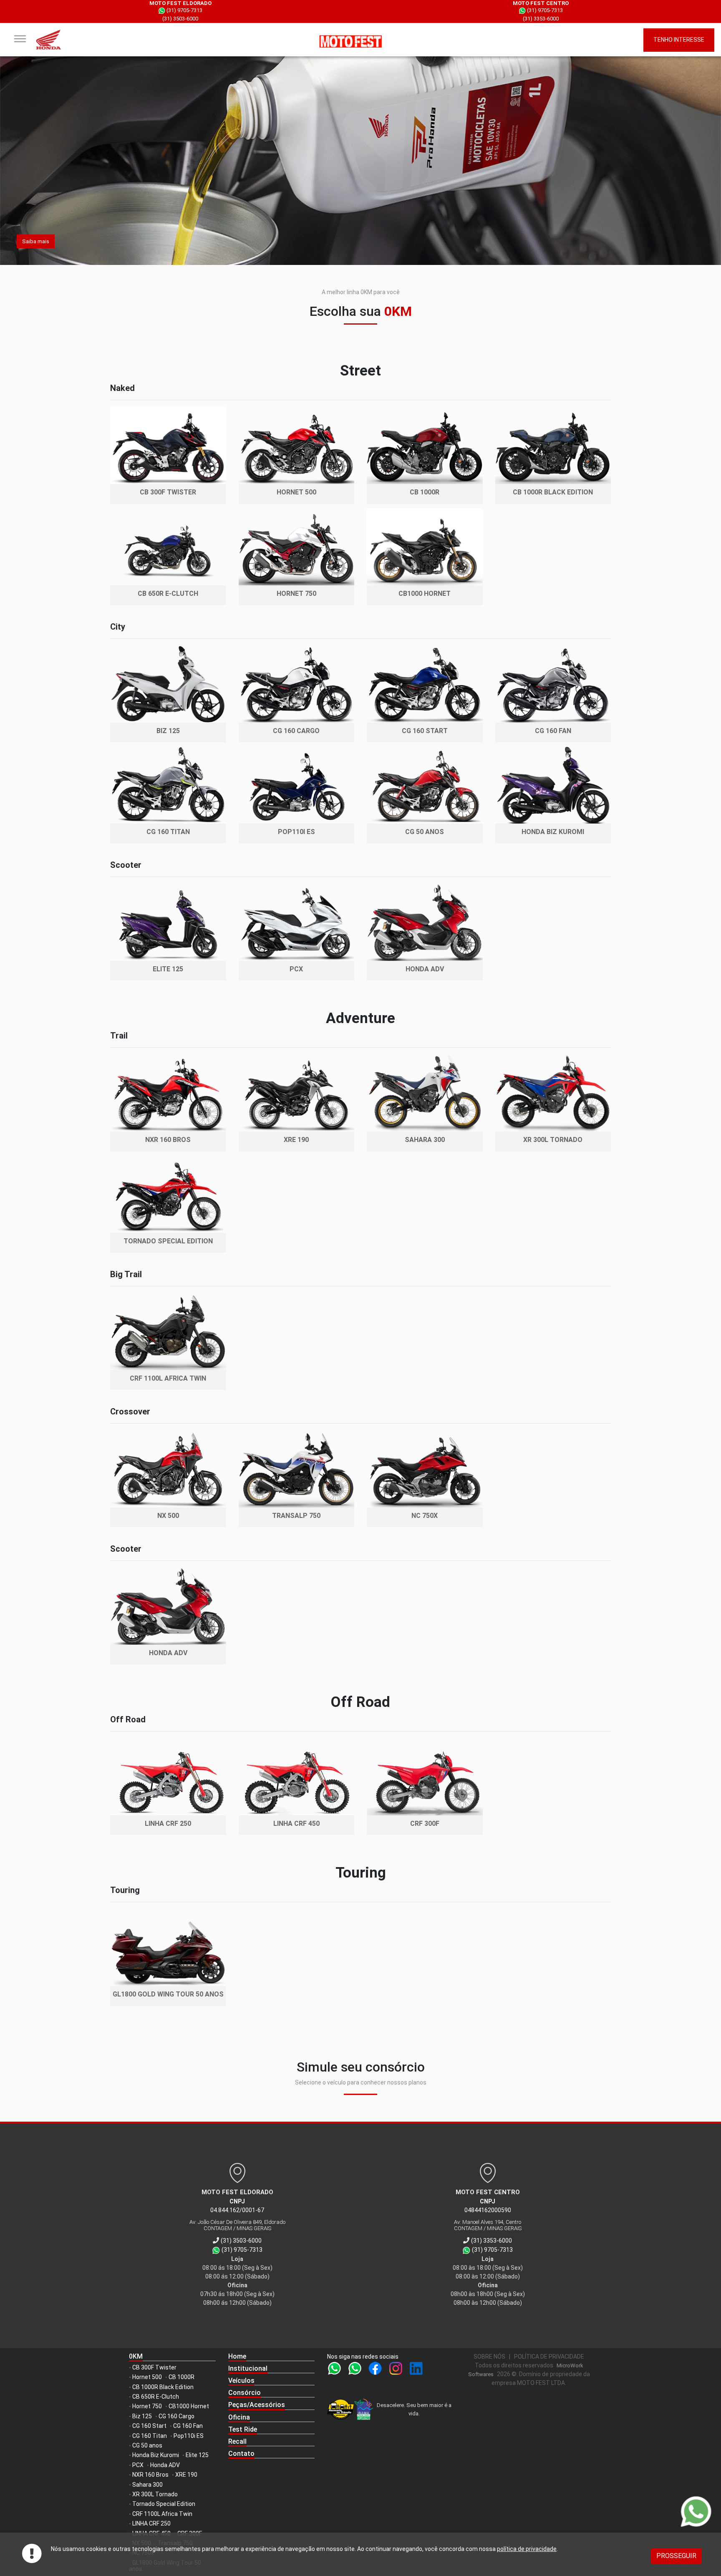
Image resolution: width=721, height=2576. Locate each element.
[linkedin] (416, 2371)
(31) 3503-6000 (180, 19)
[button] (272, 2369)
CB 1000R (182, 2377)
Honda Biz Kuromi (156, 2455)
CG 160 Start (149, 2426)
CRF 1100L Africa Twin (162, 2514)
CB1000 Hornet (189, 2406)
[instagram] (397, 2371)
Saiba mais (36, 241)
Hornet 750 (147, 2406)
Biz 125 (142, 2416)
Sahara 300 (147, 2485)
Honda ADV (165, 2465)
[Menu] (20, 39)
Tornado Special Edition (164, 2504)
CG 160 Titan (150, 2436)
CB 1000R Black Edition (163, 2387)
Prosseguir (676, 2556)
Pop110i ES (189, 2436)
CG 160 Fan (188, 2426)
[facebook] (377, 2371)
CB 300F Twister (154, 2367)
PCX (138, 2465)
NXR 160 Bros (150, 2475)
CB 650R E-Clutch (156, 2397)
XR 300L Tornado (155, 2494)
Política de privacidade (549, 2357)
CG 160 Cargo (176, 2416)
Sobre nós (489, 2357)
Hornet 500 (147, 2377)
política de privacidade (527, 2549)
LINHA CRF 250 (151, 2523)
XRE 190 (186, 2475)
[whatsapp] (336, 2371)
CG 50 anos (147, 2445)
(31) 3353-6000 (541, 19)
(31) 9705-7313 (184, 10)
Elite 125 (197, 2455)
